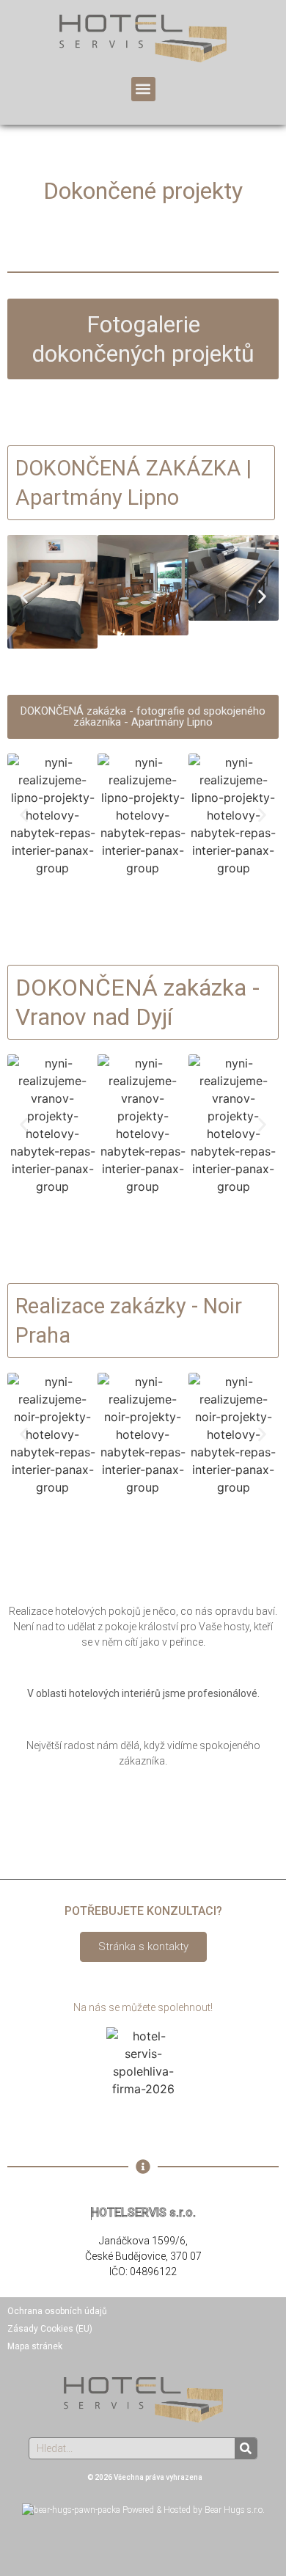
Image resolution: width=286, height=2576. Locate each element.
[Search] (246, 2448)
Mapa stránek (35, 2346)
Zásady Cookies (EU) (50, 2329)
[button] (143, 89)
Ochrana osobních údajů (57, 2311)
